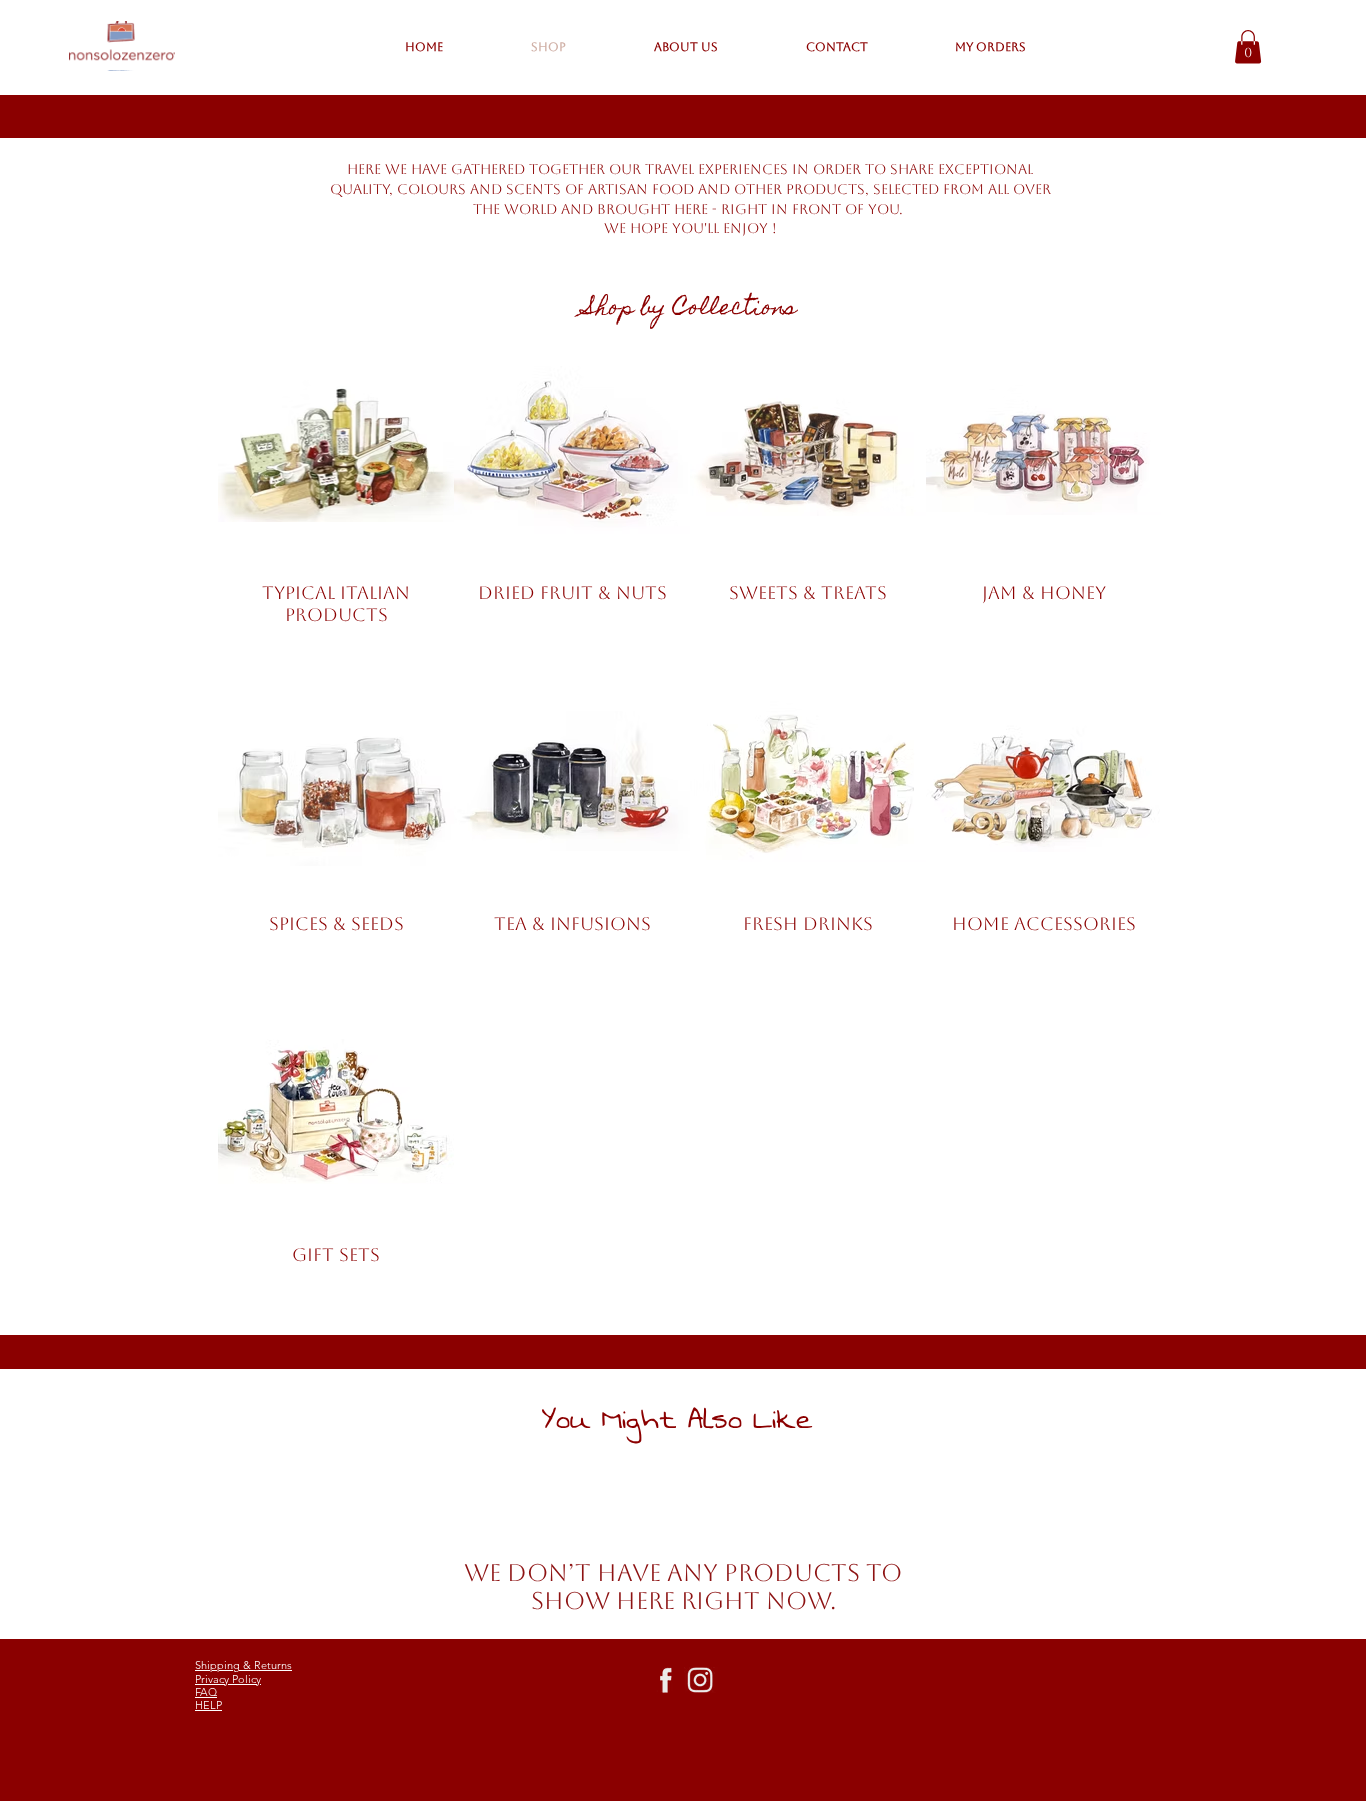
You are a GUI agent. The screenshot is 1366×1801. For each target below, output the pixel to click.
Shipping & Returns (243, 1665)
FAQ (206, 1692)
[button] (1248, 46)
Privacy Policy (228, 1679)
